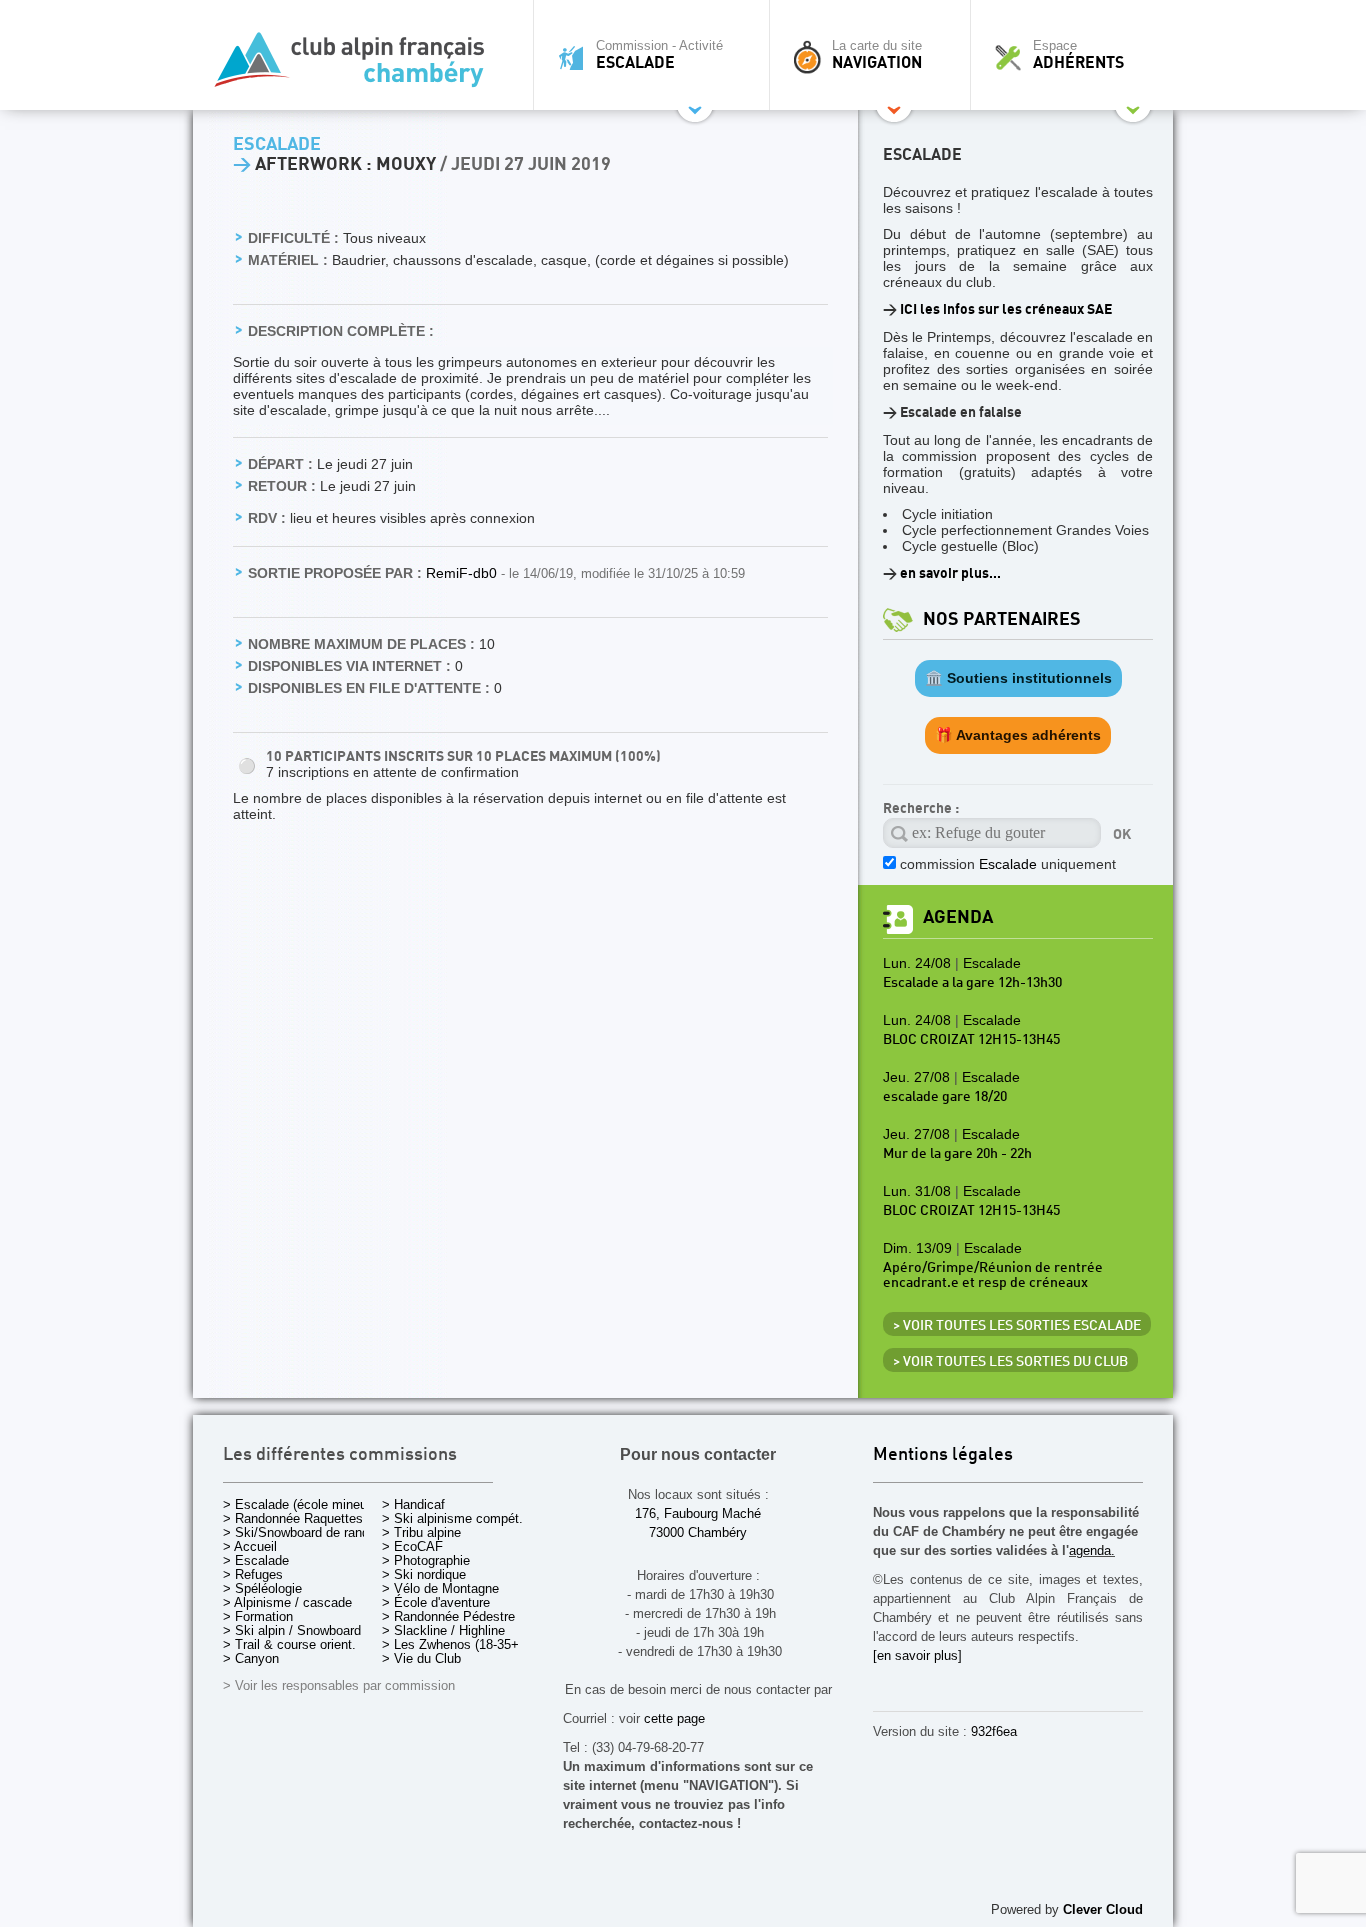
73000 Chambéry (698, 1532)
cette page (674, 1718)
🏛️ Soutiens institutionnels (1018, 678)
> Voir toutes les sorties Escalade (1017, 1326)
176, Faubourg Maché (698, 1513)
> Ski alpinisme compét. (452, 1518)
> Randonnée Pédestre (448, 1616)
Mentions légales (943, 1455)
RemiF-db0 (463, 573)
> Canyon (251, 1658)
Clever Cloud (1103, 1909)
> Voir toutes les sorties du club (1010, 1362)
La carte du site (877, 55)
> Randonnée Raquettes (293, 1518)
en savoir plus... (950, 573)
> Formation (258, 1616)
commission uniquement (1008, 864)
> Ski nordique (424, 1574)
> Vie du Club (421, 1658)
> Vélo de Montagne (440, 1588)
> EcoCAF (412, 1546)
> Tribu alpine (421, 1532)
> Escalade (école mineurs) (302, 1504)
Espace (1078, 55)
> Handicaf (413, 1504)
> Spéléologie (262, 1588)
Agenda (958, 917)
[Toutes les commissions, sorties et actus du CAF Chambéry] (358, 65)
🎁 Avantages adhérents (1018, 735)
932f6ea (994, 1731)
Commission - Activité (659, 55)
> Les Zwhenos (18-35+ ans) (465, 1644)
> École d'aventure (436, 1602)
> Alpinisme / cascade (287, 1602)
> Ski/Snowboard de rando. (301, 1532)
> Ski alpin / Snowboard (292, 1630)
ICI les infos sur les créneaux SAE (1006, 309)
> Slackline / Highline (443, 1630)
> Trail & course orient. (289, 1644)
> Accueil (250, 1546)
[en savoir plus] (917, 1655)
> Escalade (256, 1560)
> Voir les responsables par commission (339, 1685)
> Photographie (426, 1560)
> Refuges (253, 1574)
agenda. (1092, 1550)
